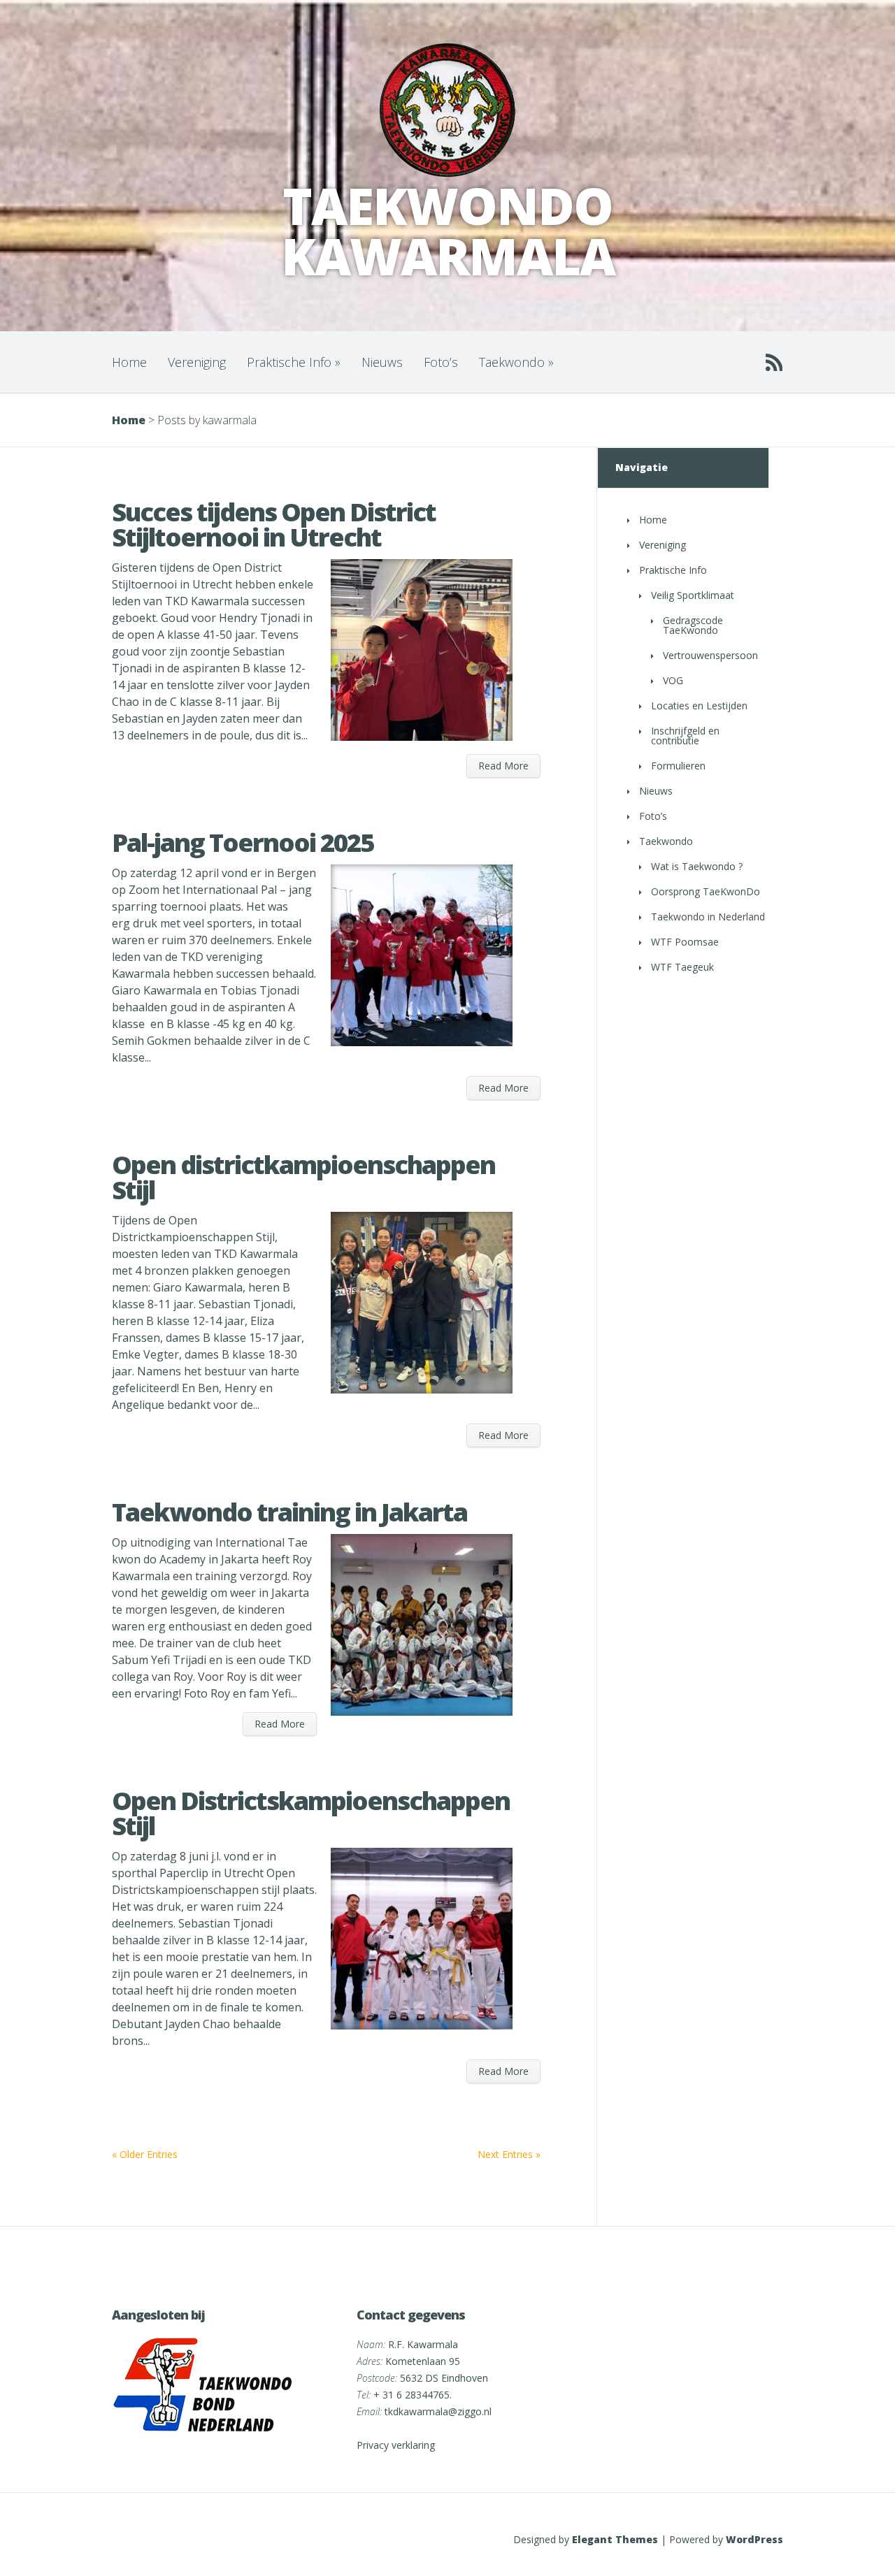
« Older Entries (145, 2154)
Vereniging (197, 362)
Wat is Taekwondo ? (697, 866)
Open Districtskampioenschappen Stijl (311, 1813)
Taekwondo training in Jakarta (289, 1512)
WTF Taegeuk (682, 967)
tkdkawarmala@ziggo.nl (438, 2411)
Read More (503, 766)
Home (129, 362)
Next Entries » (509, 2154)
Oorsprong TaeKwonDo (706, 891)
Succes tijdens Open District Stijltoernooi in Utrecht (274, 524)
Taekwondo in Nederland (708, 917)
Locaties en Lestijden (699, 705)
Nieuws (382, 362)
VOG (673, 680)
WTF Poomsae (685, 942)
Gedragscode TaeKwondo (693, 625)
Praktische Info (294, 362)
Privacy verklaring (396, 2445)
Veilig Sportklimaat (693, 595)
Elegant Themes (615, 2539)
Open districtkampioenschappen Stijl (303, 1177)
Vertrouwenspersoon (710, 655)
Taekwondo (516, 362)
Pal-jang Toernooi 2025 (243, 842)
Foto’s (441, 362)
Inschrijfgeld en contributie (685, 736)
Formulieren (678, 766)
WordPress (754, 2539)
